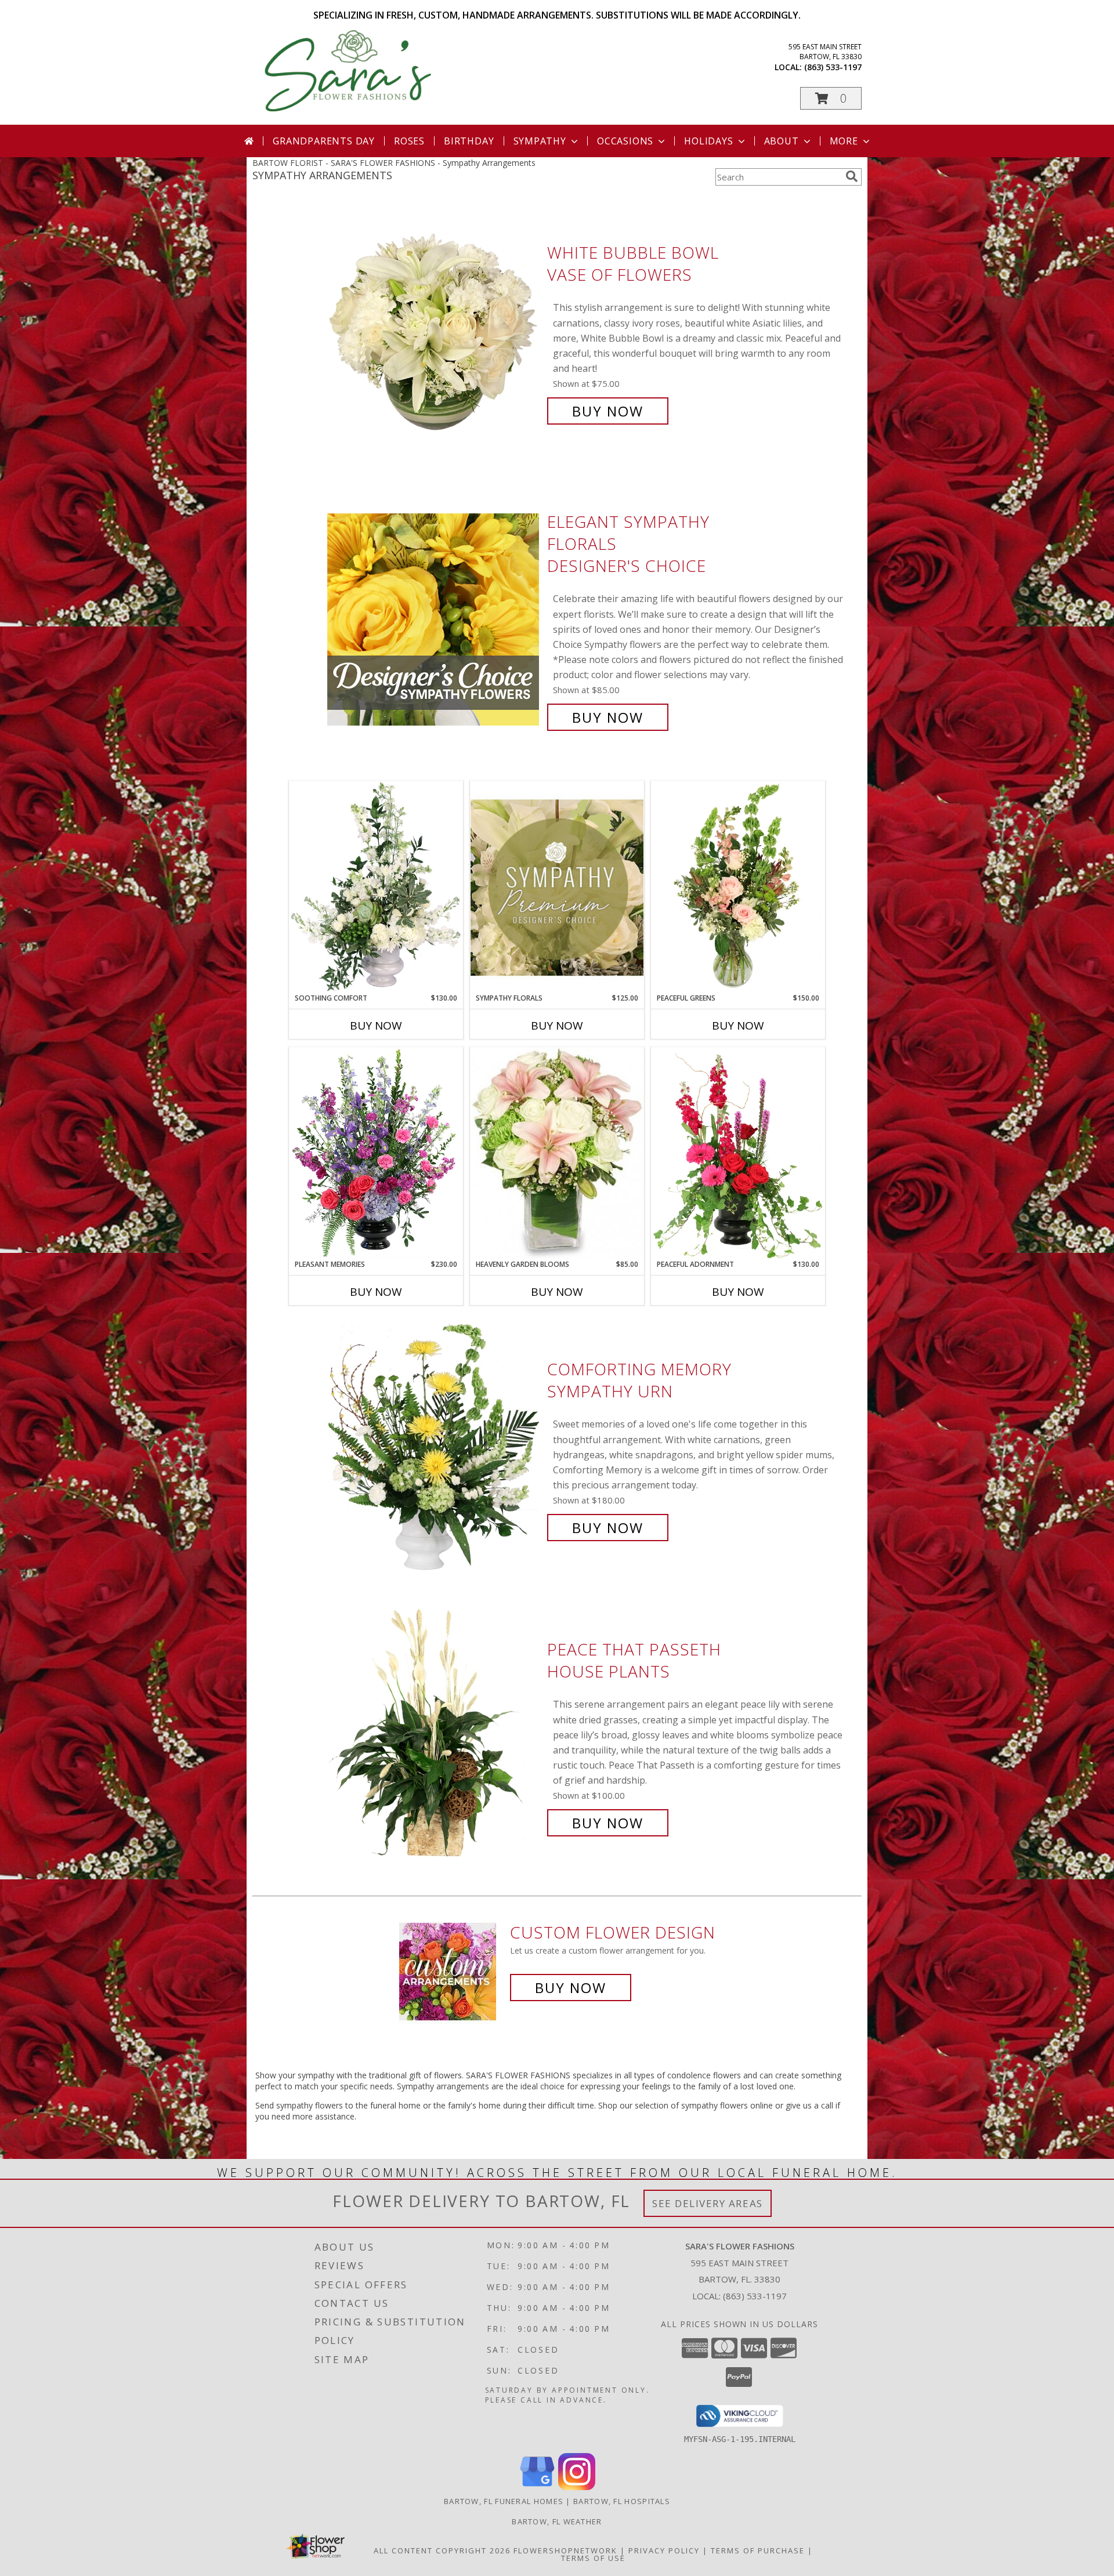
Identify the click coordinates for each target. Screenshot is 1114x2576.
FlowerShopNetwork (565, 2550)
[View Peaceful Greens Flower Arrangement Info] (738, 887)
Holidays (708, 141)
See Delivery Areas (708, 2203)
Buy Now (608, 411)
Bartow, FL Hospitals (622, 2501)
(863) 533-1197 (833, 67)
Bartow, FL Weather (557, 2521)
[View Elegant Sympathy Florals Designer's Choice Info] (434, 620)
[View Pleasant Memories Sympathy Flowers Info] (376, 1153)
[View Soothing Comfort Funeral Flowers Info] (376, 887)
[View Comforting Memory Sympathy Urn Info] (434, 1449)
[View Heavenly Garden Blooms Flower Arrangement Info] (557, 1153)
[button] (831, 98)
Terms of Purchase (758, 2550)
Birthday (469, 141)
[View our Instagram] (577, 2487)
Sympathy (540, 141)
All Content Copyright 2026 (442, 2550)
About (782, 141)
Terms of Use (593, 2558)
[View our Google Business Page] (537, 2487)
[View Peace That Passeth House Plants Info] (434, 1736)
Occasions (625, 141)
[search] (852, 176)
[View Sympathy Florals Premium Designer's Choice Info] (557, 887)
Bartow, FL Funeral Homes (504, 2501)
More (844, 141)
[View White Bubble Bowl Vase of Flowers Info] (434, 332)
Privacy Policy (664, 2550)
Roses (409, 141)
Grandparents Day (324, 141)
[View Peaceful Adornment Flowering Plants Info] (738, 1153)
